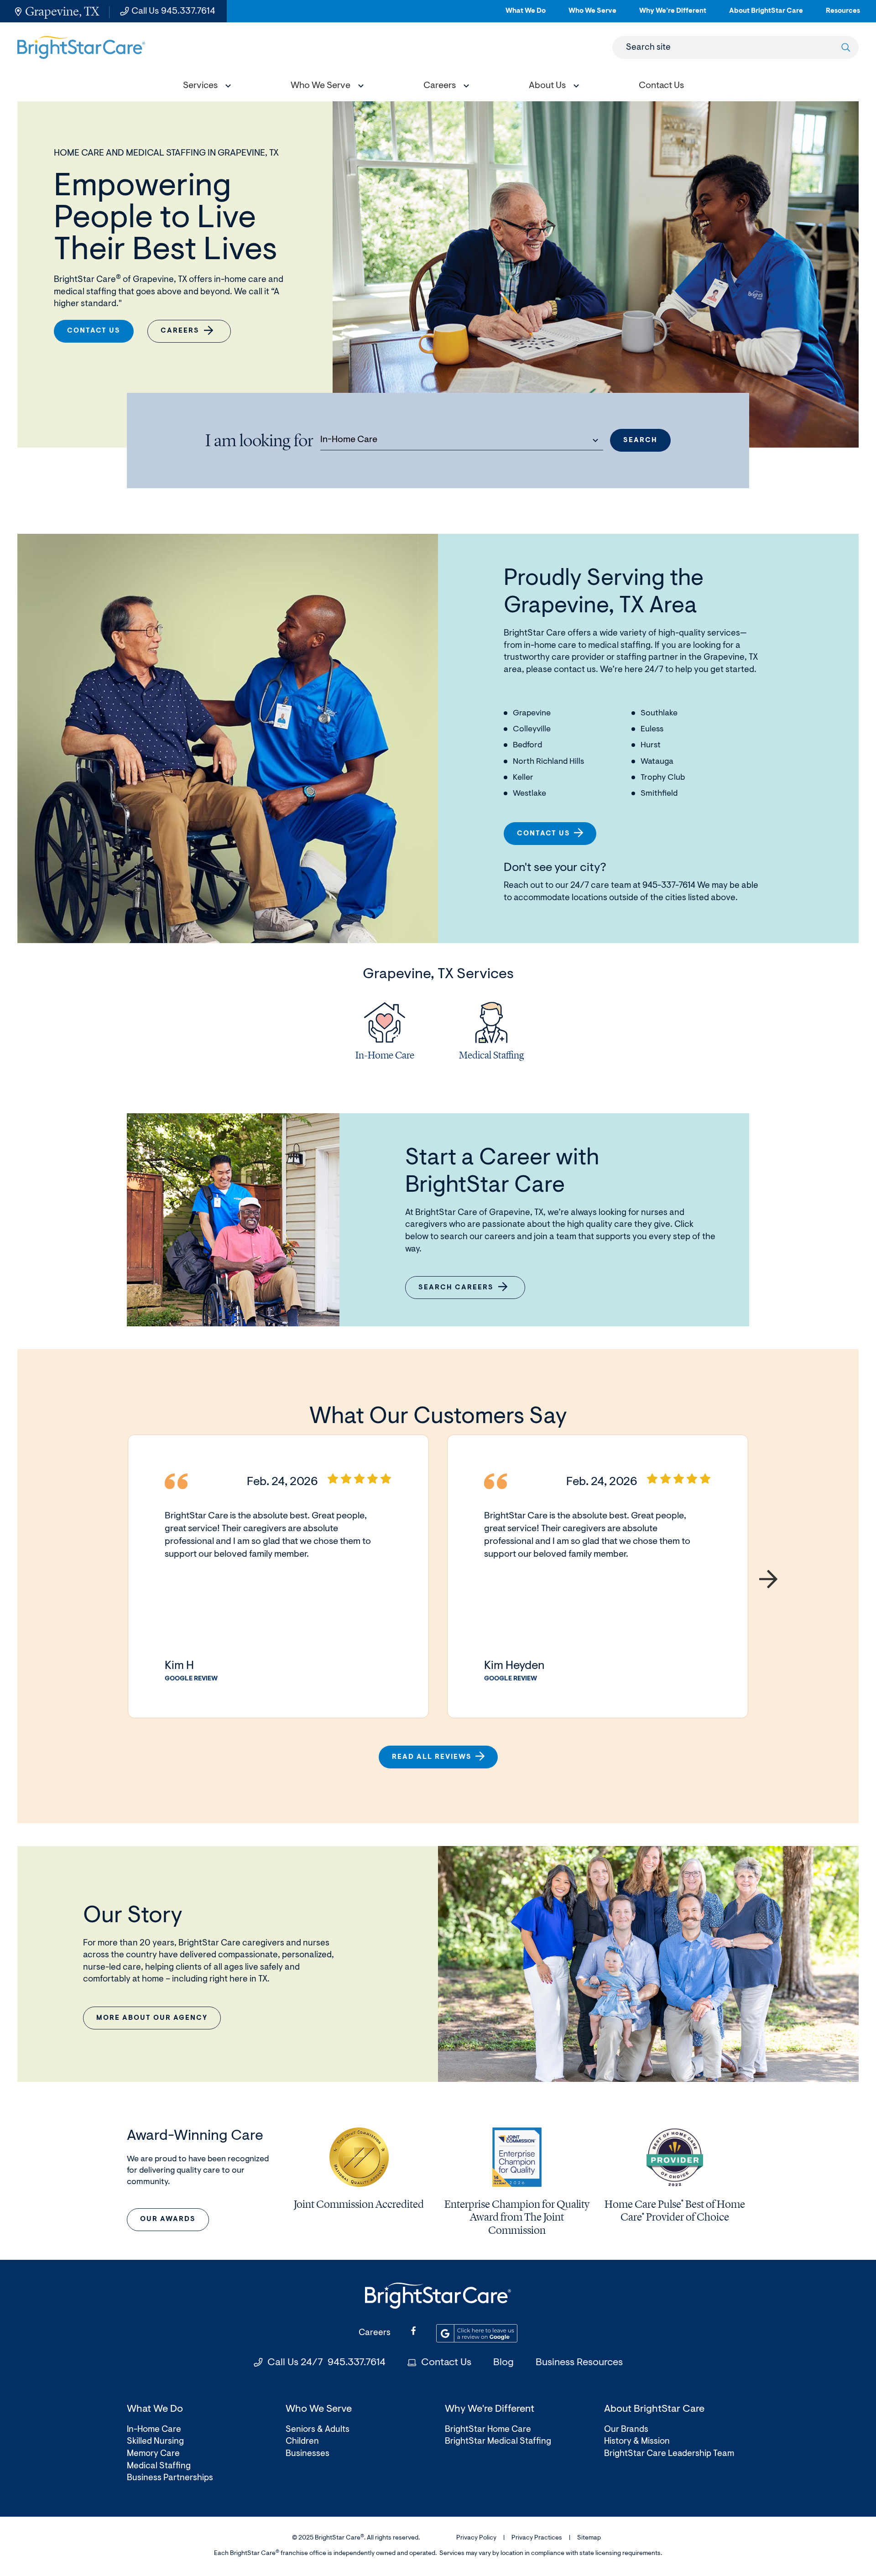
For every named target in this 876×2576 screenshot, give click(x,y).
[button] (205, 87)
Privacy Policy (476, 2538)
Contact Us (94, 331)
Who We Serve (592, 15)
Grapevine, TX (62, 11)
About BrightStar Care (766, 15)
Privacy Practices (537, 2538)
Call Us (173, 11)
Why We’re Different (673, 15)
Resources (843, 15)
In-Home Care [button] (349, 440)
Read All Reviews (432, 1757)
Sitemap (589, 2538)
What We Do (526, 15)
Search (640, 441)
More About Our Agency (152, 2018)
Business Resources (579, 2363)
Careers (180, 331)
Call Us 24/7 (326, 2363)
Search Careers (462, 1292)
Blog (503, 2363)
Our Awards (168, 2219)
